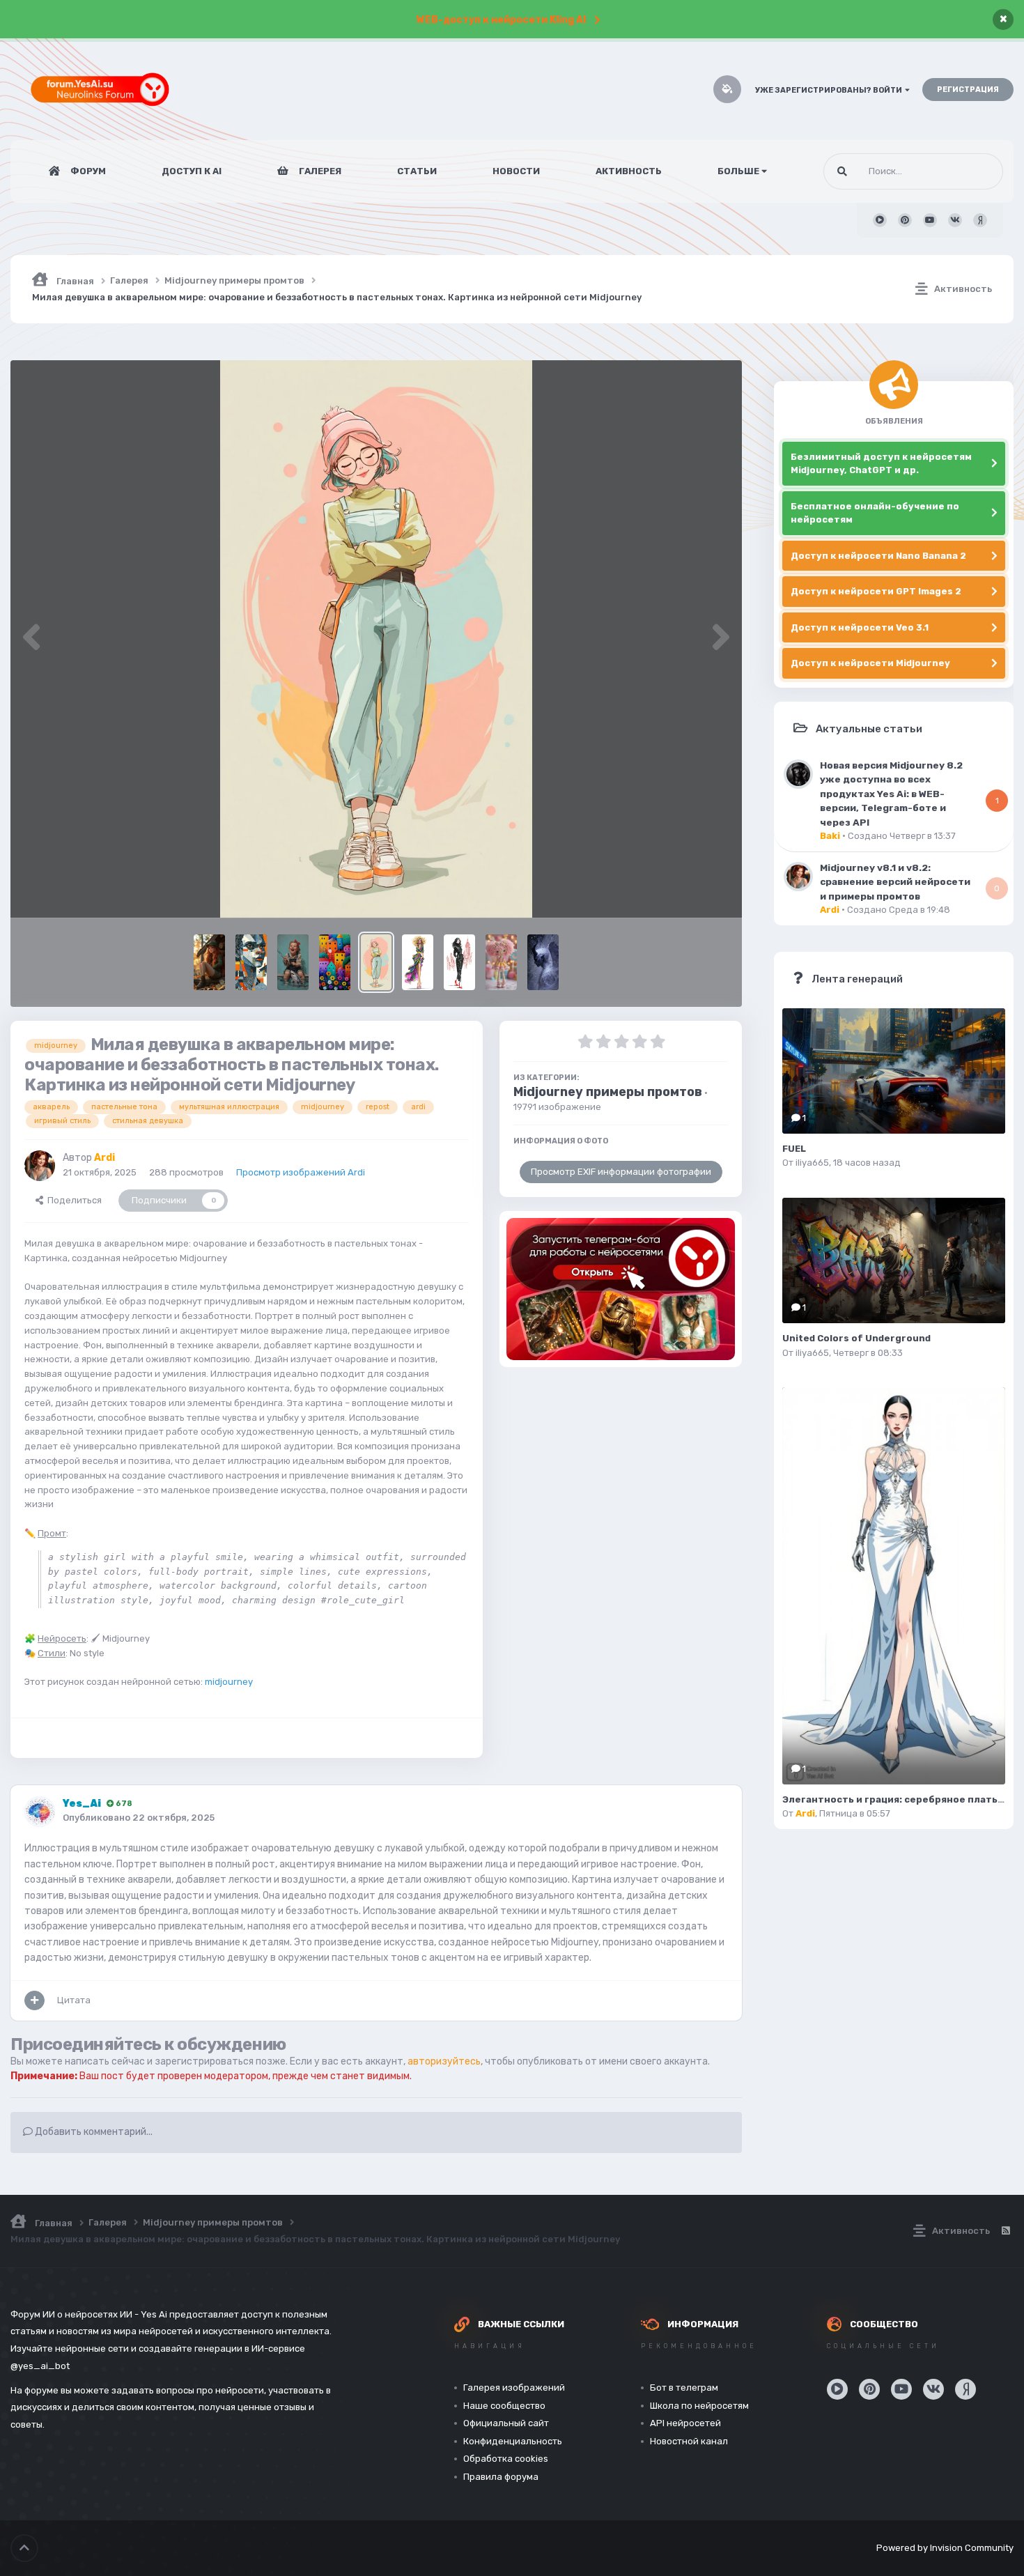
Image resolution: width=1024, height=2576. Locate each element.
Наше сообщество (504, 2406)
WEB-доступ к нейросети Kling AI (501, 20)
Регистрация (968, 90)
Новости (516, 171)
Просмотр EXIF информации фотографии (621, 1172)
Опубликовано (139, 1818)
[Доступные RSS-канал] (1005, 2231)
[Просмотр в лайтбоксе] (377, 639)
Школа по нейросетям (699, 2406)
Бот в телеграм (684, 2388)
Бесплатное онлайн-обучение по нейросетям (875, 513)
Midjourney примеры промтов (608, 1092)
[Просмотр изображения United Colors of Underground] (894, 1260)
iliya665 (812, 1163)
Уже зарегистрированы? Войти (830, 90)
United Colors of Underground (856, 1338)
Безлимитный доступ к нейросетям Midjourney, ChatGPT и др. (881, 464)
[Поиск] (842, 171)
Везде (972, 171)
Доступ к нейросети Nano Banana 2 (878, 556)
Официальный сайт (506, 2423)
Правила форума (501, 2477)
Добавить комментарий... (93, 2132)
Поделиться (72, 1200)
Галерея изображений (514, 2388)
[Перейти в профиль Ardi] (40, 1166)
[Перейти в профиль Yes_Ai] (40, 1812)
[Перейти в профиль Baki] (798, 774)
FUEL (794, 1149)
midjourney (229, 1682)
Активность (629, 171)
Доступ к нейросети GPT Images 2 (876, 591)
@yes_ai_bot (40, 2366)
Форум (87, 171)
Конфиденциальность (513, 2441)
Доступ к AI (192, 171)
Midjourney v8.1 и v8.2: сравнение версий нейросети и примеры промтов (895, 882)
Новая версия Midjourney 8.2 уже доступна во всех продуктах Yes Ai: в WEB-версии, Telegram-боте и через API (891, 794)
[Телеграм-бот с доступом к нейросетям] (621, 1289)
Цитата (74, 2000)
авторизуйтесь (444, 2061)
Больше (738, 171)
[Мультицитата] (34, 2000)
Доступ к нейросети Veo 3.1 (860, 627)
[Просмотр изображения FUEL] (894, 1071)
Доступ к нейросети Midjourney (870, 663)
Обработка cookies (506, 2459)
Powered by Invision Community (945, 2548)
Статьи (417, 171)
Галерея (319, 171)
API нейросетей (685, 2423)
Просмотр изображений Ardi (301, 1172)
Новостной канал (689, 2441)
